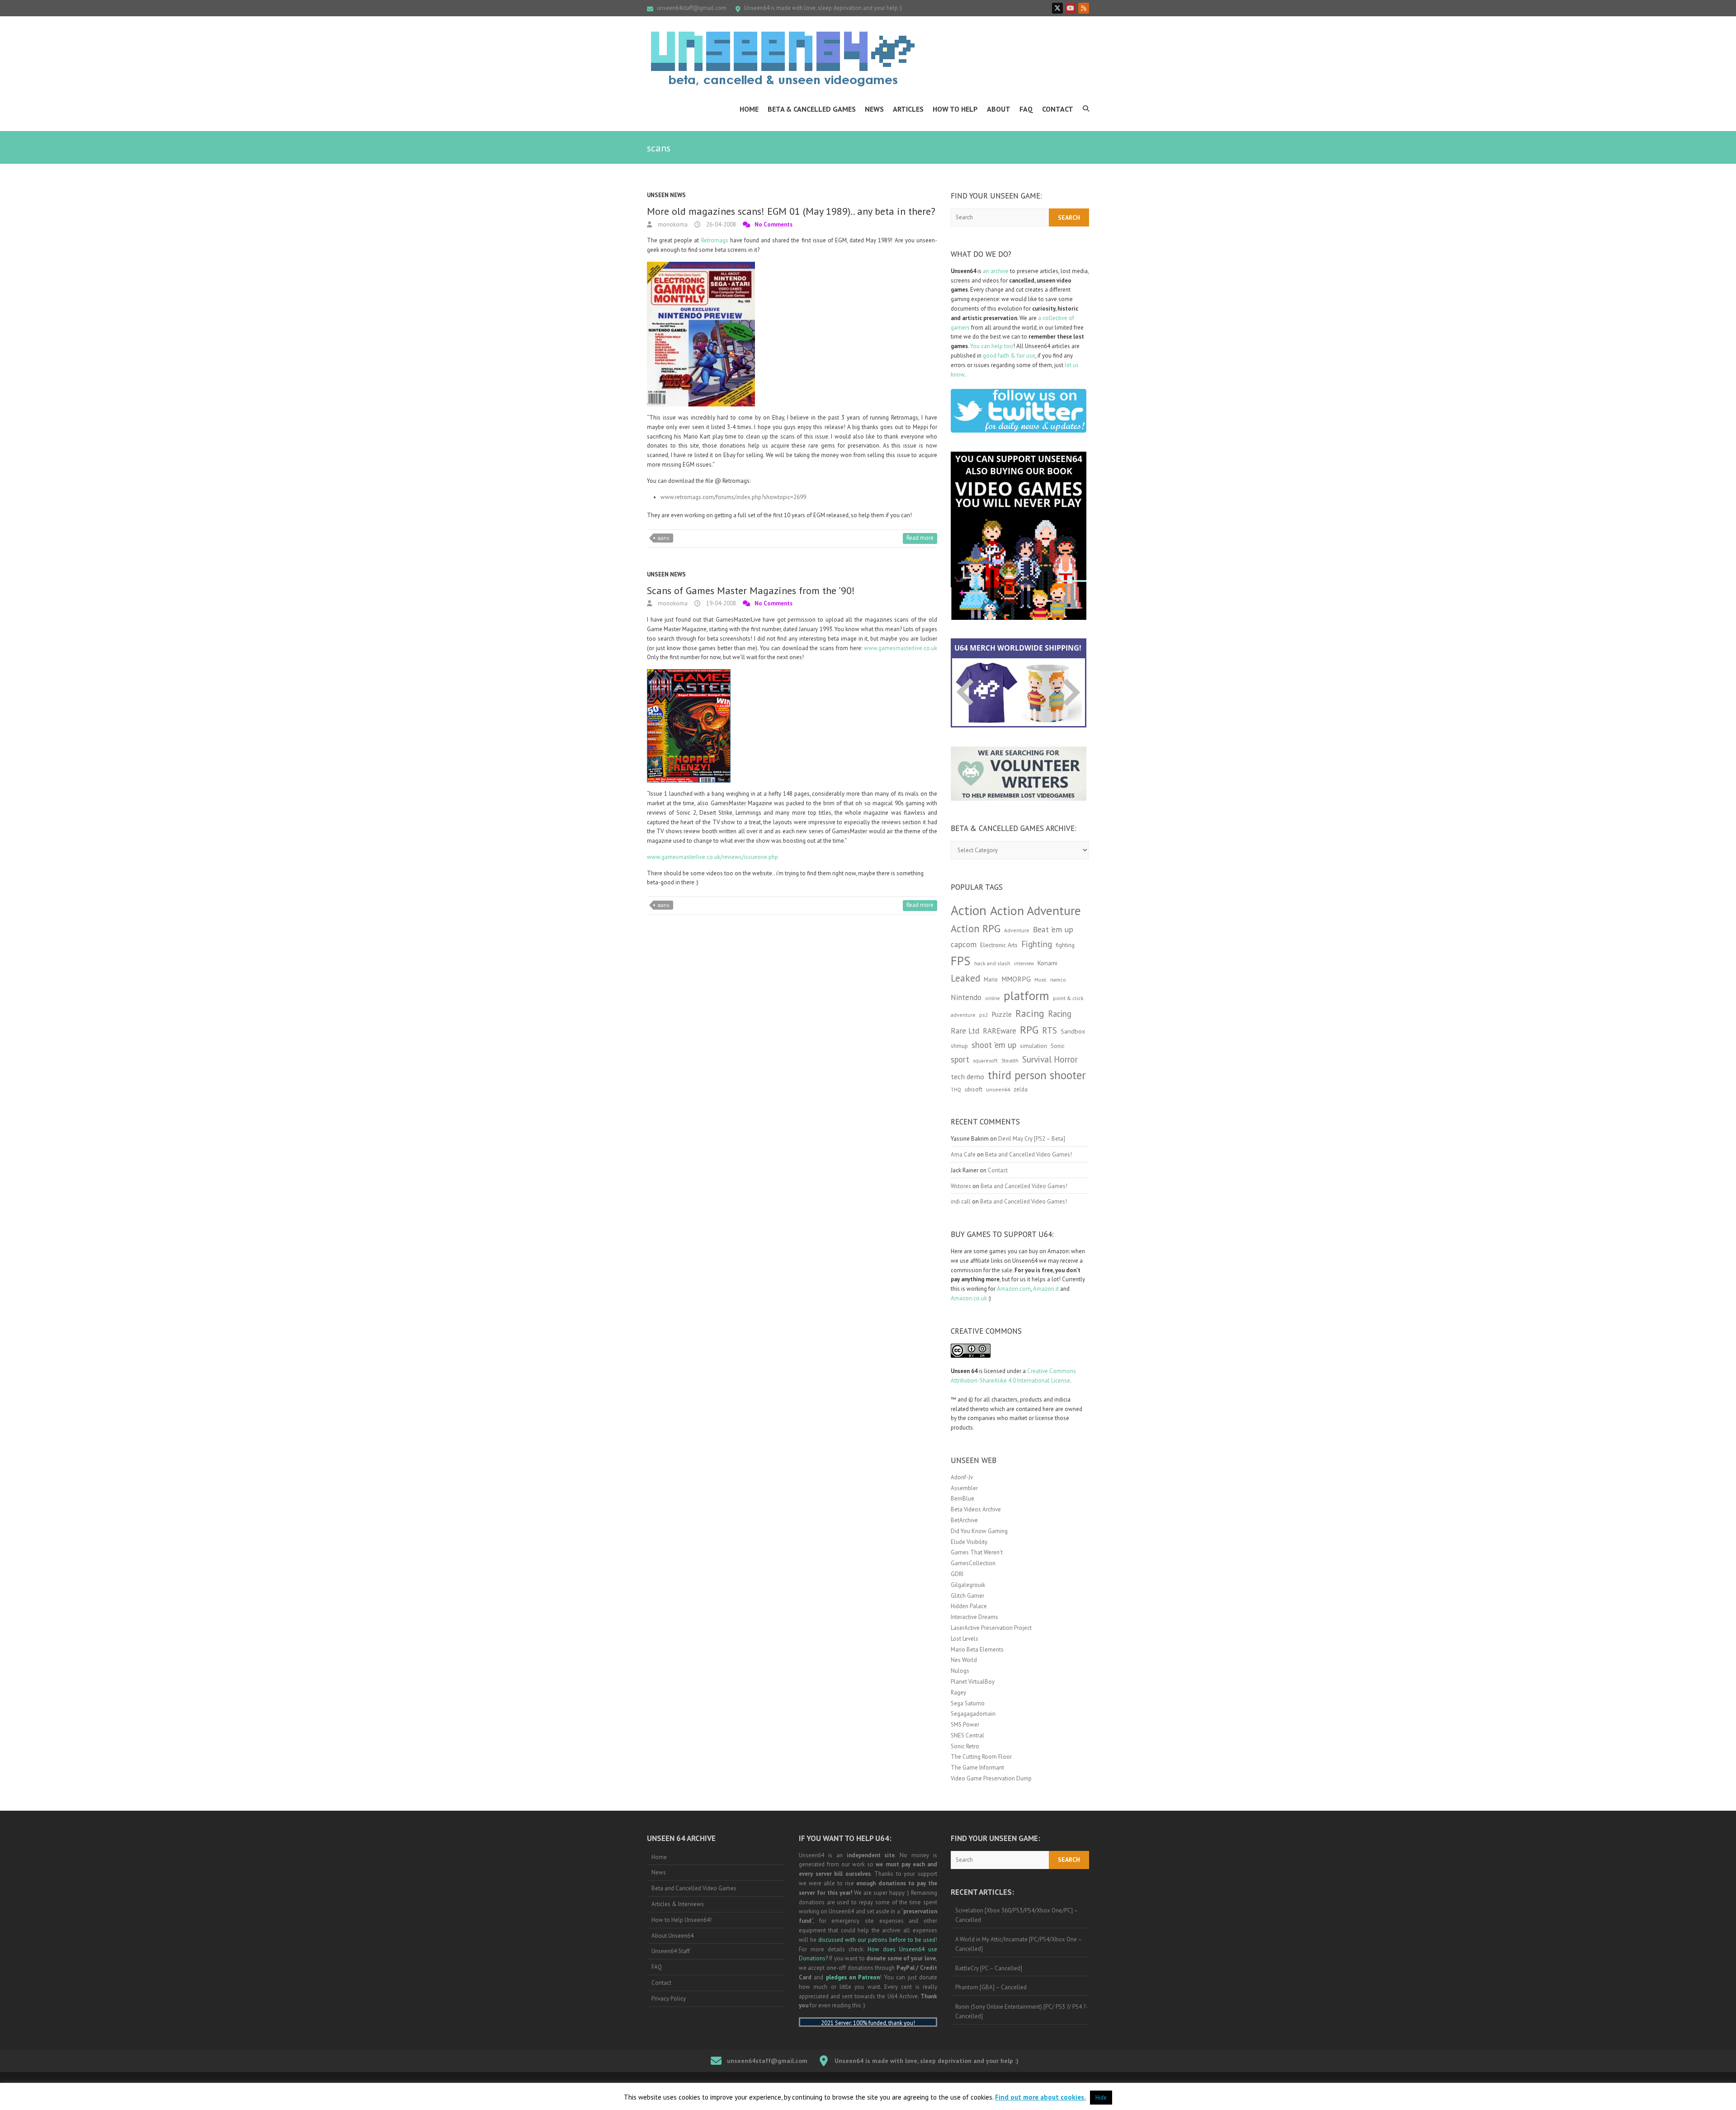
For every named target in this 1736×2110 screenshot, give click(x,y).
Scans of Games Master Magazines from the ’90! (751, 590)
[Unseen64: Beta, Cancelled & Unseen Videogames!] (783, 59)
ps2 (984, 1015)
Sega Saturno (968, 1703)
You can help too (992, 346)
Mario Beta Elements (977, 1650)
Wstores (961, 1186)
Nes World (964, 1660)
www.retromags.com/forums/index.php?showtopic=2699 (733, 497)
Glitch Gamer (967, 1596)
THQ (956, 1090)
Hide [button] (1101, 2098)
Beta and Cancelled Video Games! (1028, 1154)
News (874, 109)
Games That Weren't (977, 1552)
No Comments (774, 224)
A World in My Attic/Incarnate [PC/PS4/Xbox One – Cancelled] (1019, 1944)
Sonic (1058, 1046)
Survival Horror (1050, 1059)
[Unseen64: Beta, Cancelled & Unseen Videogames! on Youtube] (1071, 8)
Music (1040, 980)
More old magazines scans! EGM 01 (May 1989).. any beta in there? (791, 211)
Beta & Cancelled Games (812, 109)
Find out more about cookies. (1040, 2097)
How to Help (955, 109)
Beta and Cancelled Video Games (694, 1888)
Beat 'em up (1053, 929)
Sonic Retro (965, 1746)
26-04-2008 (720, 224)
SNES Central (967, 1735)
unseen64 (998, 1089)
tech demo (967, 1076)
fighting (1065, 945)
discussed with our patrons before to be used (877, 1940)
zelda (1021, 1089)
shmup (959, 1046)
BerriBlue (962, 1499)
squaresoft (985, 1060)
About (999, 109)
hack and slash (992, 963)
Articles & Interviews (678, 1904)
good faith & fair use (1009, 356)
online (993, 998)
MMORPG (1016, 979)
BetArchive (964, 1520)
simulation (1033, 1046)
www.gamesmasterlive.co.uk (901, 648)
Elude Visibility (969, 1542)
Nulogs (960, 1671)
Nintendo (966, 997)
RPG (1029, 1030)
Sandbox (1073, 1031)
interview (1024, 963)
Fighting (1037, 944)
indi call (961, 1201)
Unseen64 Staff (671, 1951)
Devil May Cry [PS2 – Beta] (1032, 1139)
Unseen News (666, 195)
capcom (964, 944)
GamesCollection (973, 1563)
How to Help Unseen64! (682, 1920)
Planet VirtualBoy (973, 1682)
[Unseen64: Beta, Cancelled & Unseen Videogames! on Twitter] (1057, 8)
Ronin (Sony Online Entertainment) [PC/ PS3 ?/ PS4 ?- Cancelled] (1021, 2011)
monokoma (672, 224)
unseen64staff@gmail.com (692, 8)
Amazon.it (1046, 1289)
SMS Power (965, 1725)
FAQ (1026, 109)
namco (1058, 979)
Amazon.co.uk (969, 1298)
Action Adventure (1035, 911)
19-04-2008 (720, 603)
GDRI (957, 1574)
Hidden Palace (969, 1606)
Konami (1047, 963)
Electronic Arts (999, 945)
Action (969, 910)
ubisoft (974, 1089)
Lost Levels (965, 1639)
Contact (1058, 109)
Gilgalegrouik (968, 1585)
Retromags (715, 240)
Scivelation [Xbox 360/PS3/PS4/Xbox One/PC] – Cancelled (1017, 1915)
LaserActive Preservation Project (991, 1628)
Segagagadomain (973, 1714)
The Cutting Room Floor (981, 1757)
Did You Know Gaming (979, 1531)
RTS (1050, 1030)
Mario (991, 979)
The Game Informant (977, 1768)
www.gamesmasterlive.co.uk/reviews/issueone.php (712, 857)
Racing (1030, 1013)
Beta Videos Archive (976, 1509)
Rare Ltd (965, 1031)
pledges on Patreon (853, 1977)
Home (749, 109)
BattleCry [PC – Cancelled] (989, 1968)
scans (663, 538)
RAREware (1000, 1031)
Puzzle (1002, 1014)
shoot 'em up (994, 1045)
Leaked (965, 978)
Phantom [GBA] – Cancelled (991, 1987)
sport (960, 1059)
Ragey (958, 1692)
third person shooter (1037, 1075)
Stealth (1010, 1060)
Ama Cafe (963, 1154)
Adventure (1017, 930)
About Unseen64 (672, 1936)
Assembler (964, 1488)
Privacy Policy (669, 1999)
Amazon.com (1014, 1289)
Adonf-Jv (962, 1477)
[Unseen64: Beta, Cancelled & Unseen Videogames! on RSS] (1084, 8)
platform (1026, 996)
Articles (908, 109)
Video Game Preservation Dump (991, 1778)
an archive (996, 271)
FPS (961, 961)
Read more (920, 538)
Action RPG (976, 928)
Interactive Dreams (974, 1617)
